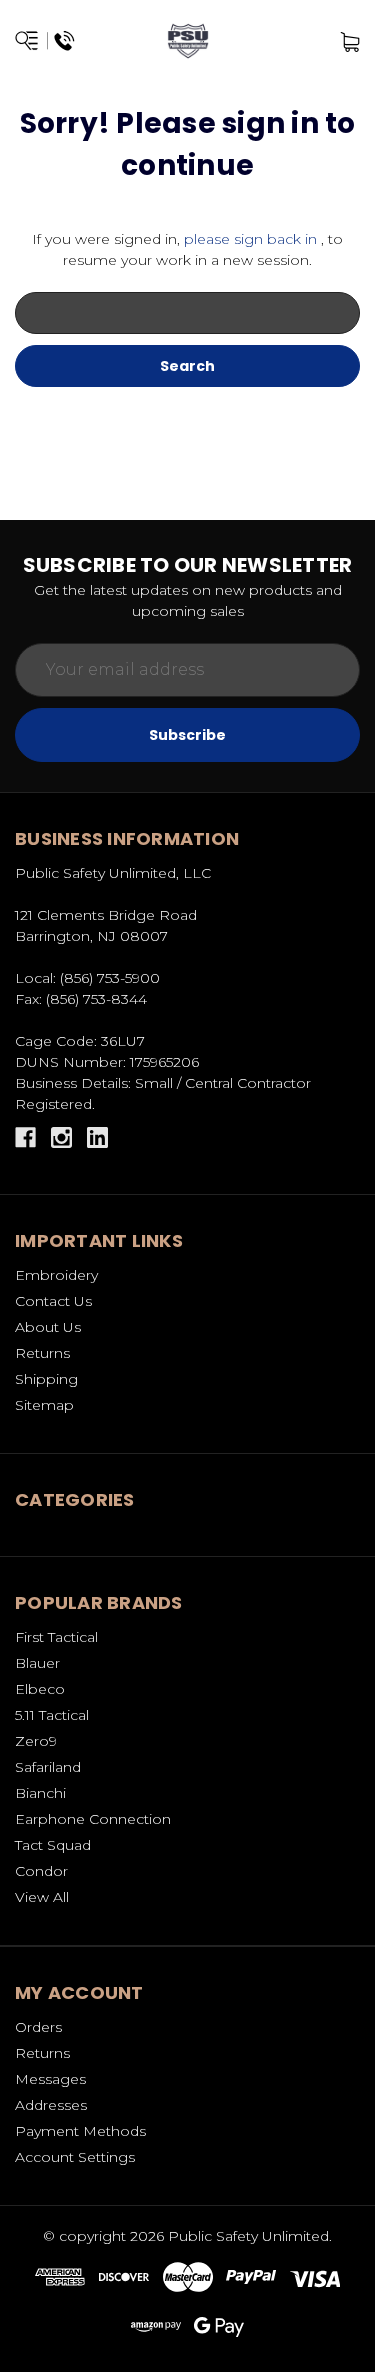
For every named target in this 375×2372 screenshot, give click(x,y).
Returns (42, 1353)
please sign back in (250, 239)
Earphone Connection (93, 1819)
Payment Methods (80, 2131)
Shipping (46, 1379)
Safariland (48, 1767)
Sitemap (44, 1405)
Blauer (37, 1663)
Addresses (51, 2105)
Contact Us (53, 1301)
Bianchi (40, 1793)
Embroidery (56, 1275)
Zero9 (36, 1741)
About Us (48, 1327)
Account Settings (75, 2157)
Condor (41, 1871)
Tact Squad (53, 1845)
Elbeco (40, 1689)
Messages (50, 2079)
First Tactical (56, 1637)
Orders (38, 2027)
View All (42, 1897)
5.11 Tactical (52, 1715)
